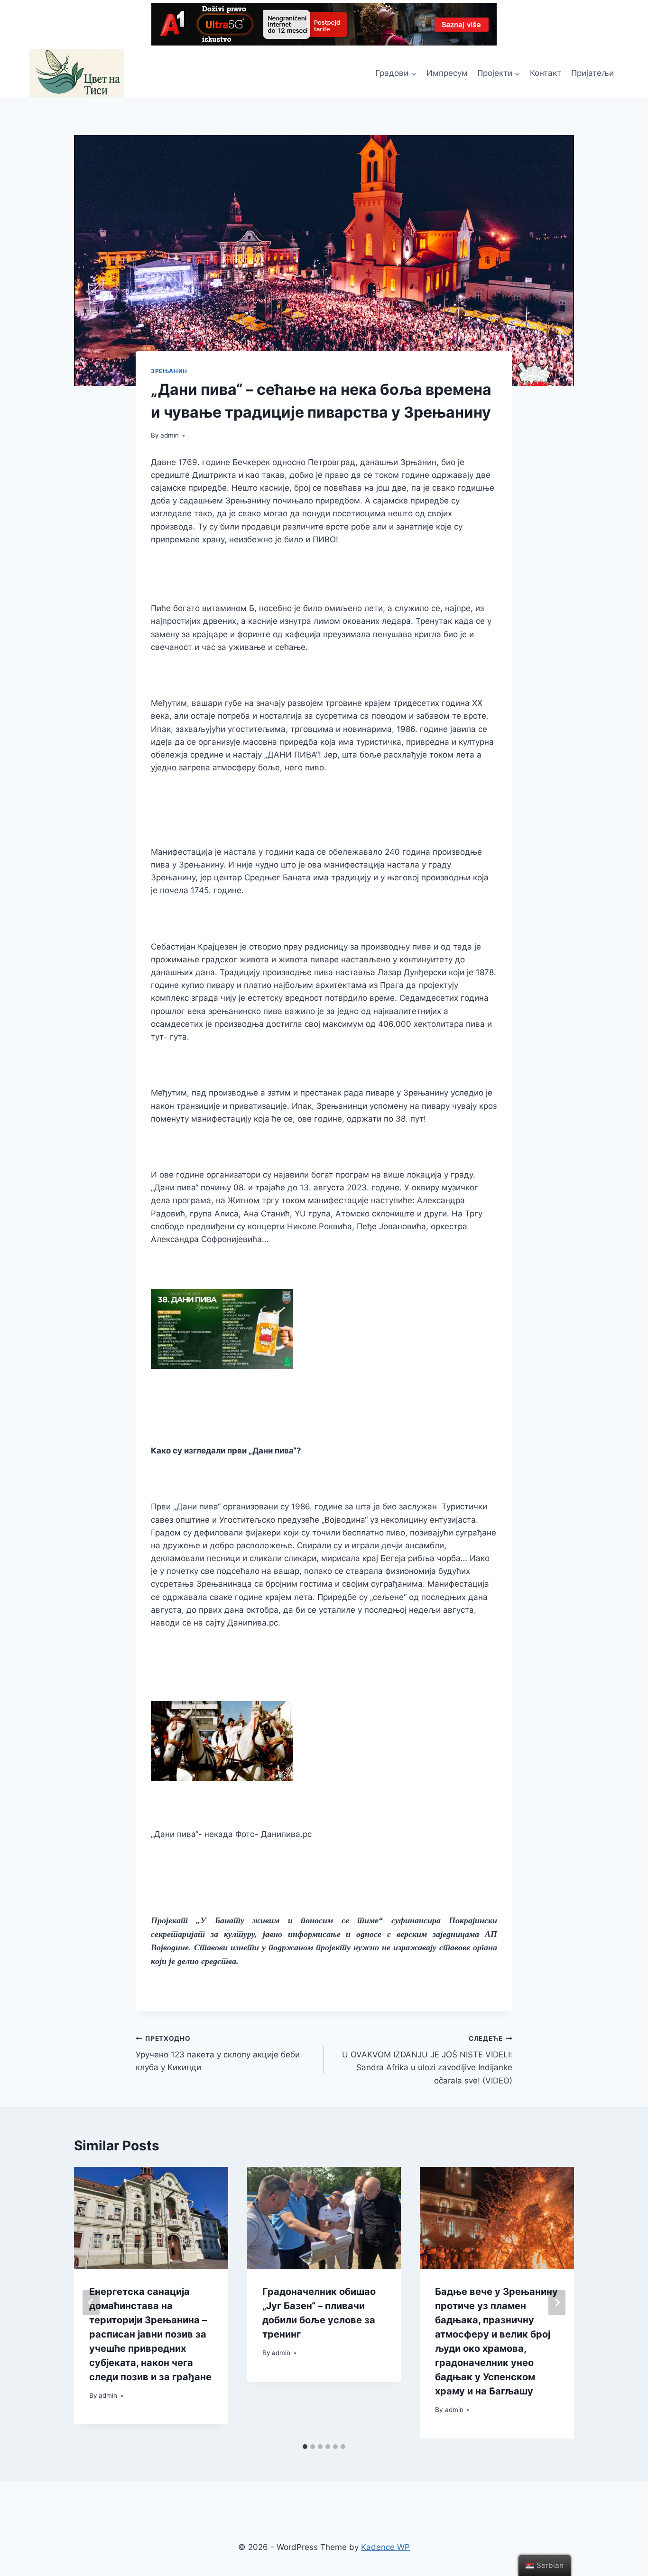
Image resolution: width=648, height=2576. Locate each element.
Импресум (447, 73)
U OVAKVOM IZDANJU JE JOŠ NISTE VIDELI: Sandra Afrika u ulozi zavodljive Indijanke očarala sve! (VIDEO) (427, 2060)
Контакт (546, 73)
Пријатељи (592, 73)
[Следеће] (557, 2302)
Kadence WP (385, 2547)
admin (170, 435)
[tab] (305, 2447)
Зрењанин (169, 371)
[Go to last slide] (91, 2302)
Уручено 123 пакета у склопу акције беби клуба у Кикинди (218, 2054)
